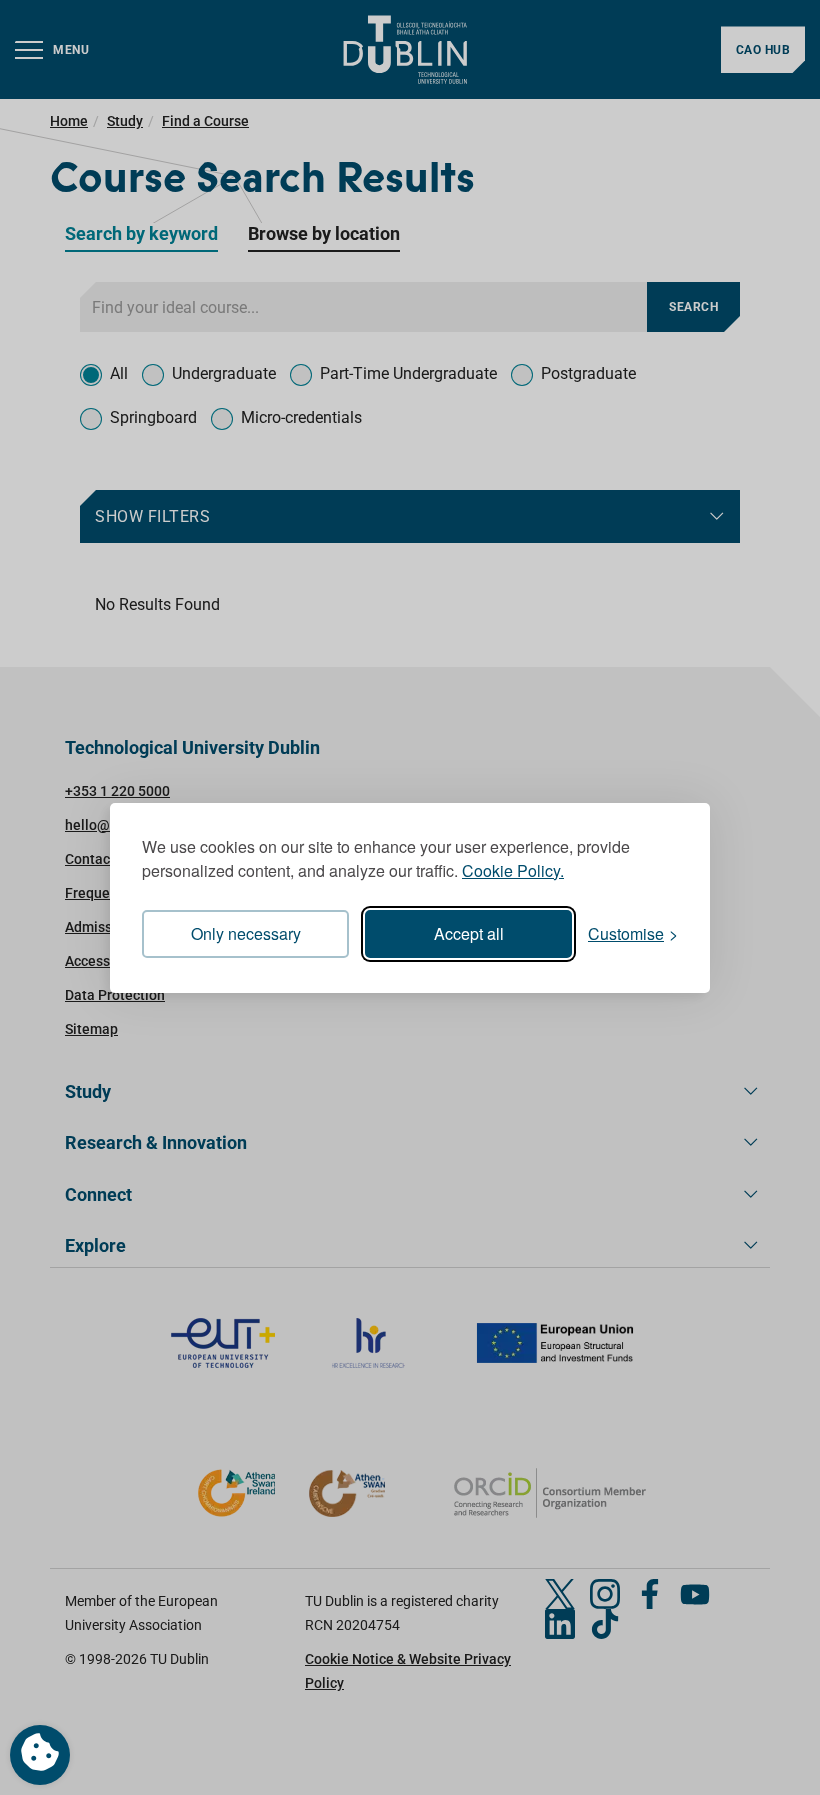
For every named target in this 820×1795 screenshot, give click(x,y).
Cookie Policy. (513, 870)
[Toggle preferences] (40, 1755)
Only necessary (246, 933)
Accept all (469, 933)
